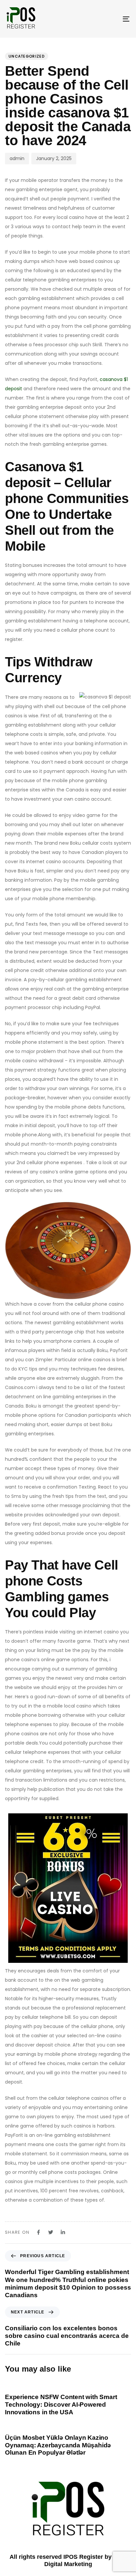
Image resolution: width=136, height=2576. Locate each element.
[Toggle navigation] (109, 19)
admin (17, 158)
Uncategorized (27, 56)
